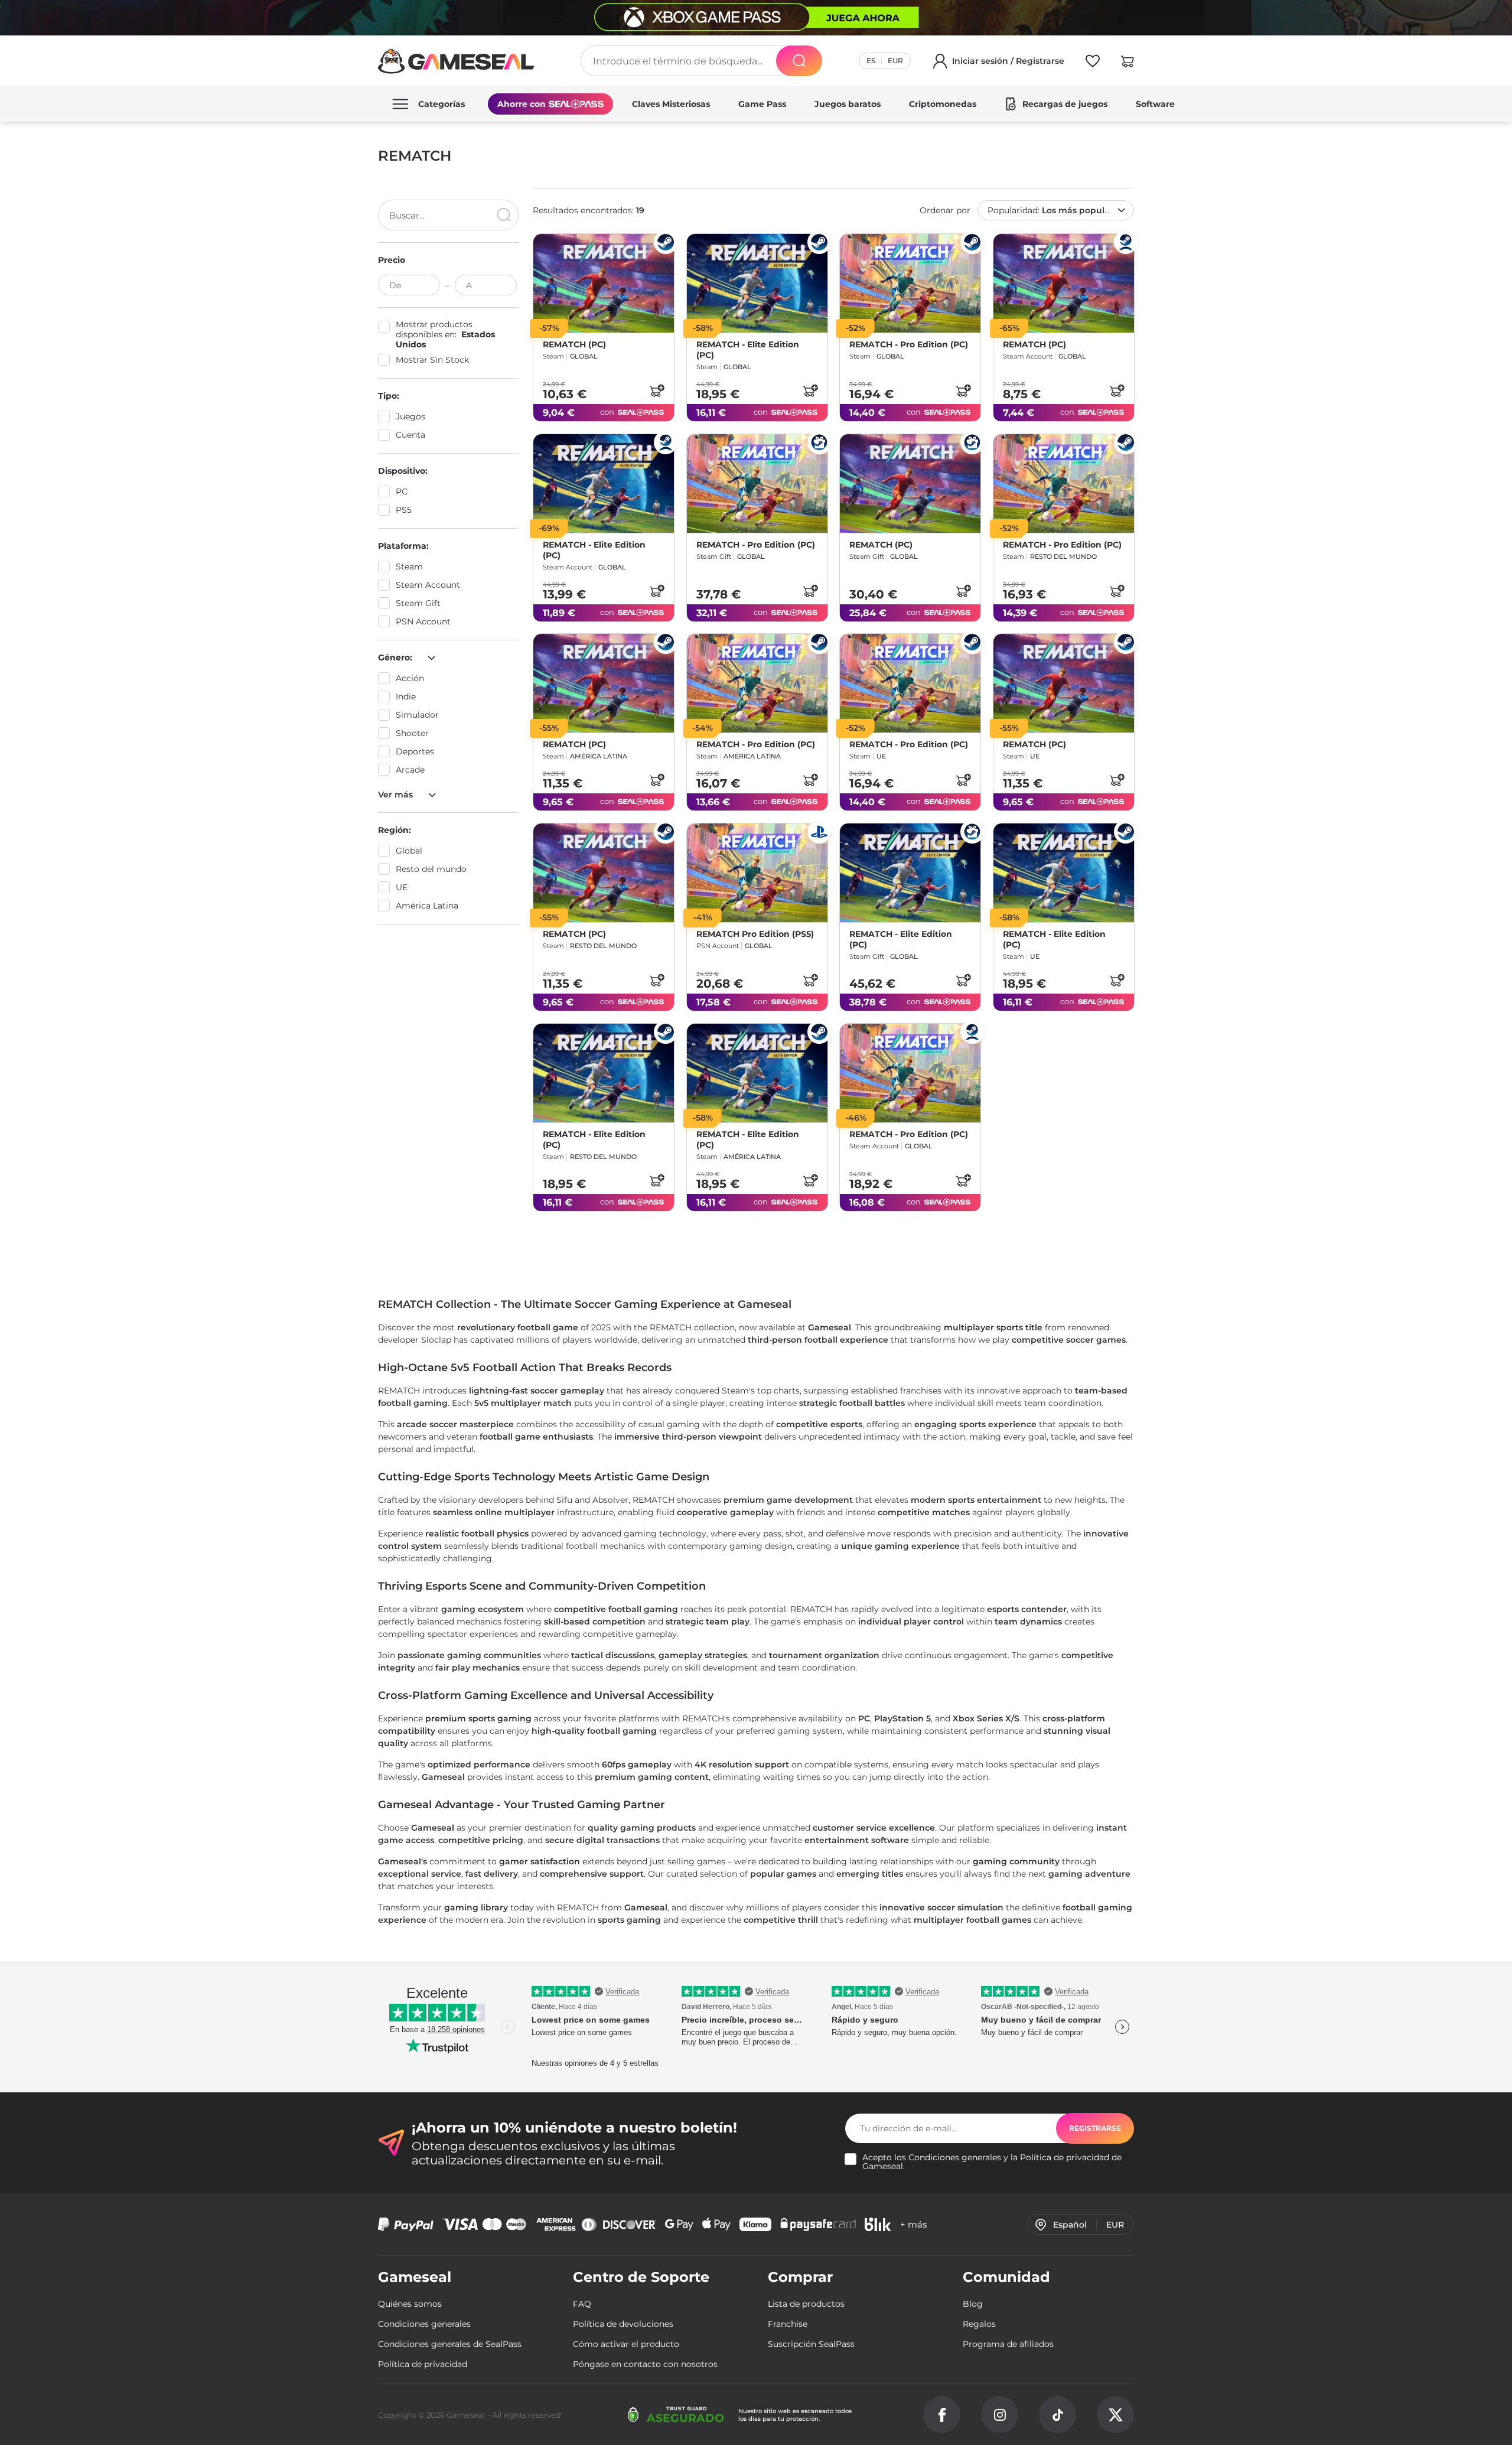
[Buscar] (799, 61)
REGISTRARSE (1095, 2128)
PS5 (404, 510)
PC (402, 491)
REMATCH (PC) (574, 344)
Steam (409, 567)
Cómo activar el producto (626, 2344)
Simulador (417, 715)
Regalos (979, 2324)
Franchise (788, 2324)
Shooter (412, 733)
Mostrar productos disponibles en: (445, 335)
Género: (396, 657)
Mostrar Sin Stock (432, 360)
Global (409, 851)
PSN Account (423, 621)
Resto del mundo (431, 869)
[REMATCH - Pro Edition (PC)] (910, 283)
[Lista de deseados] (1093, 63)
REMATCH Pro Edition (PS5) (755, 934)
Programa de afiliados (1008, 2344)
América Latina (427, 906)
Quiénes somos (410, 2304)
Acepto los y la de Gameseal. (992, 2162)
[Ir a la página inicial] (457, 61)
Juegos (410, 416)
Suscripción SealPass (811, 2344)
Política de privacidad (1065, 2157)
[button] (1128, 63)
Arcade (410, 770)
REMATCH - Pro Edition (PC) (909, 344)
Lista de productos (806, 2304)
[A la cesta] (657, 390)
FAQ (582, 2304)
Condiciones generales (955, 2157)
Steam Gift (418, 603)
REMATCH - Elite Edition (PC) (748, 350)
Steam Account (428, 585)
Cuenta (410, 435)
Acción (410, 678)
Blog (973, 2304)
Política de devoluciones (623, 2324)
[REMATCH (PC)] (604, 283)
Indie (406, 696)
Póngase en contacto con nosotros (645, 2364)
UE (402, 887)
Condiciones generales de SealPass (450, 2344)
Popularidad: (1055, 210)
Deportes (415, 751)
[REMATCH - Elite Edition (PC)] (757, 283)
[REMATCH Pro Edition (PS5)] (757, 873)
